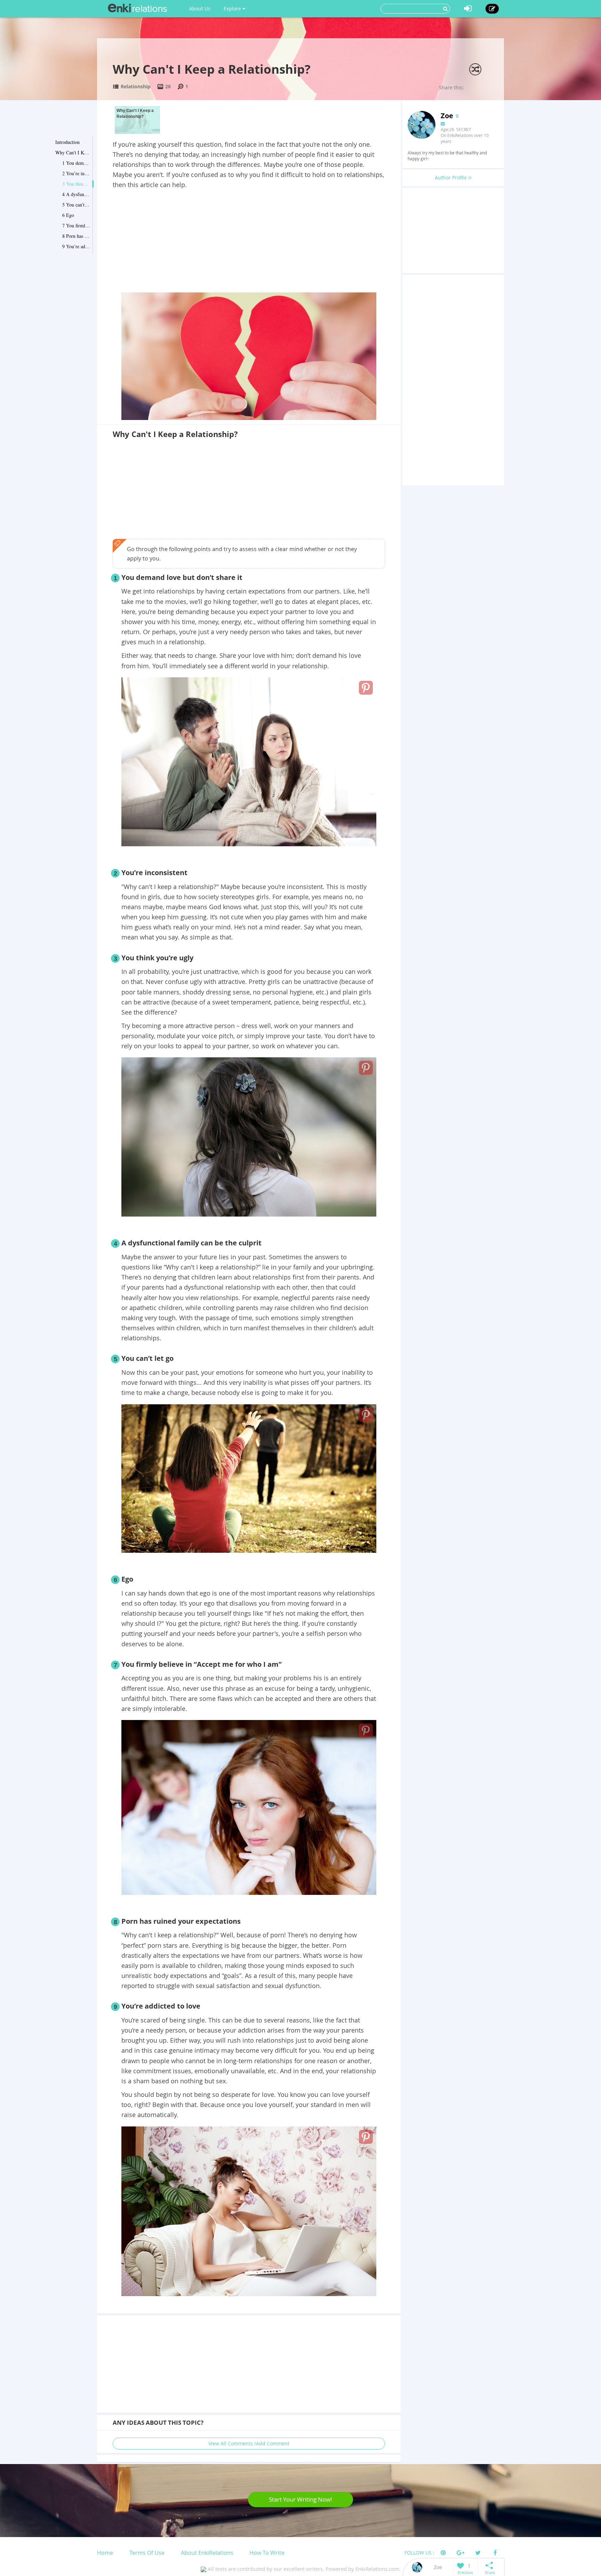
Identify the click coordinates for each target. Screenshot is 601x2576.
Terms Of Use (147, 2553)
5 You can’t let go (76, 205)
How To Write (267, 2553)
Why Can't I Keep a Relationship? (73, 152)
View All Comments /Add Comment (249, 2443)
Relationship (136, 86)
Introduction (67, 142)
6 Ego (68, 215)
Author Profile (451, 177)
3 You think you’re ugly (76, 184)
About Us (200, 9)
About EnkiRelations (207, 2553)
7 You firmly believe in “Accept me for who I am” (76, 225)
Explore (233, 9)
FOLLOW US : (419, 2553)
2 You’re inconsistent (76, 173)
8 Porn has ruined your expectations (76, 236)
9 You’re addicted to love (76, 246)
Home (105, 2553)
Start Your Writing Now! (300, 2499)
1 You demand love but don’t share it (76, 163)
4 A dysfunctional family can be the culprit (76, 194)
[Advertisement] (249, 242)
